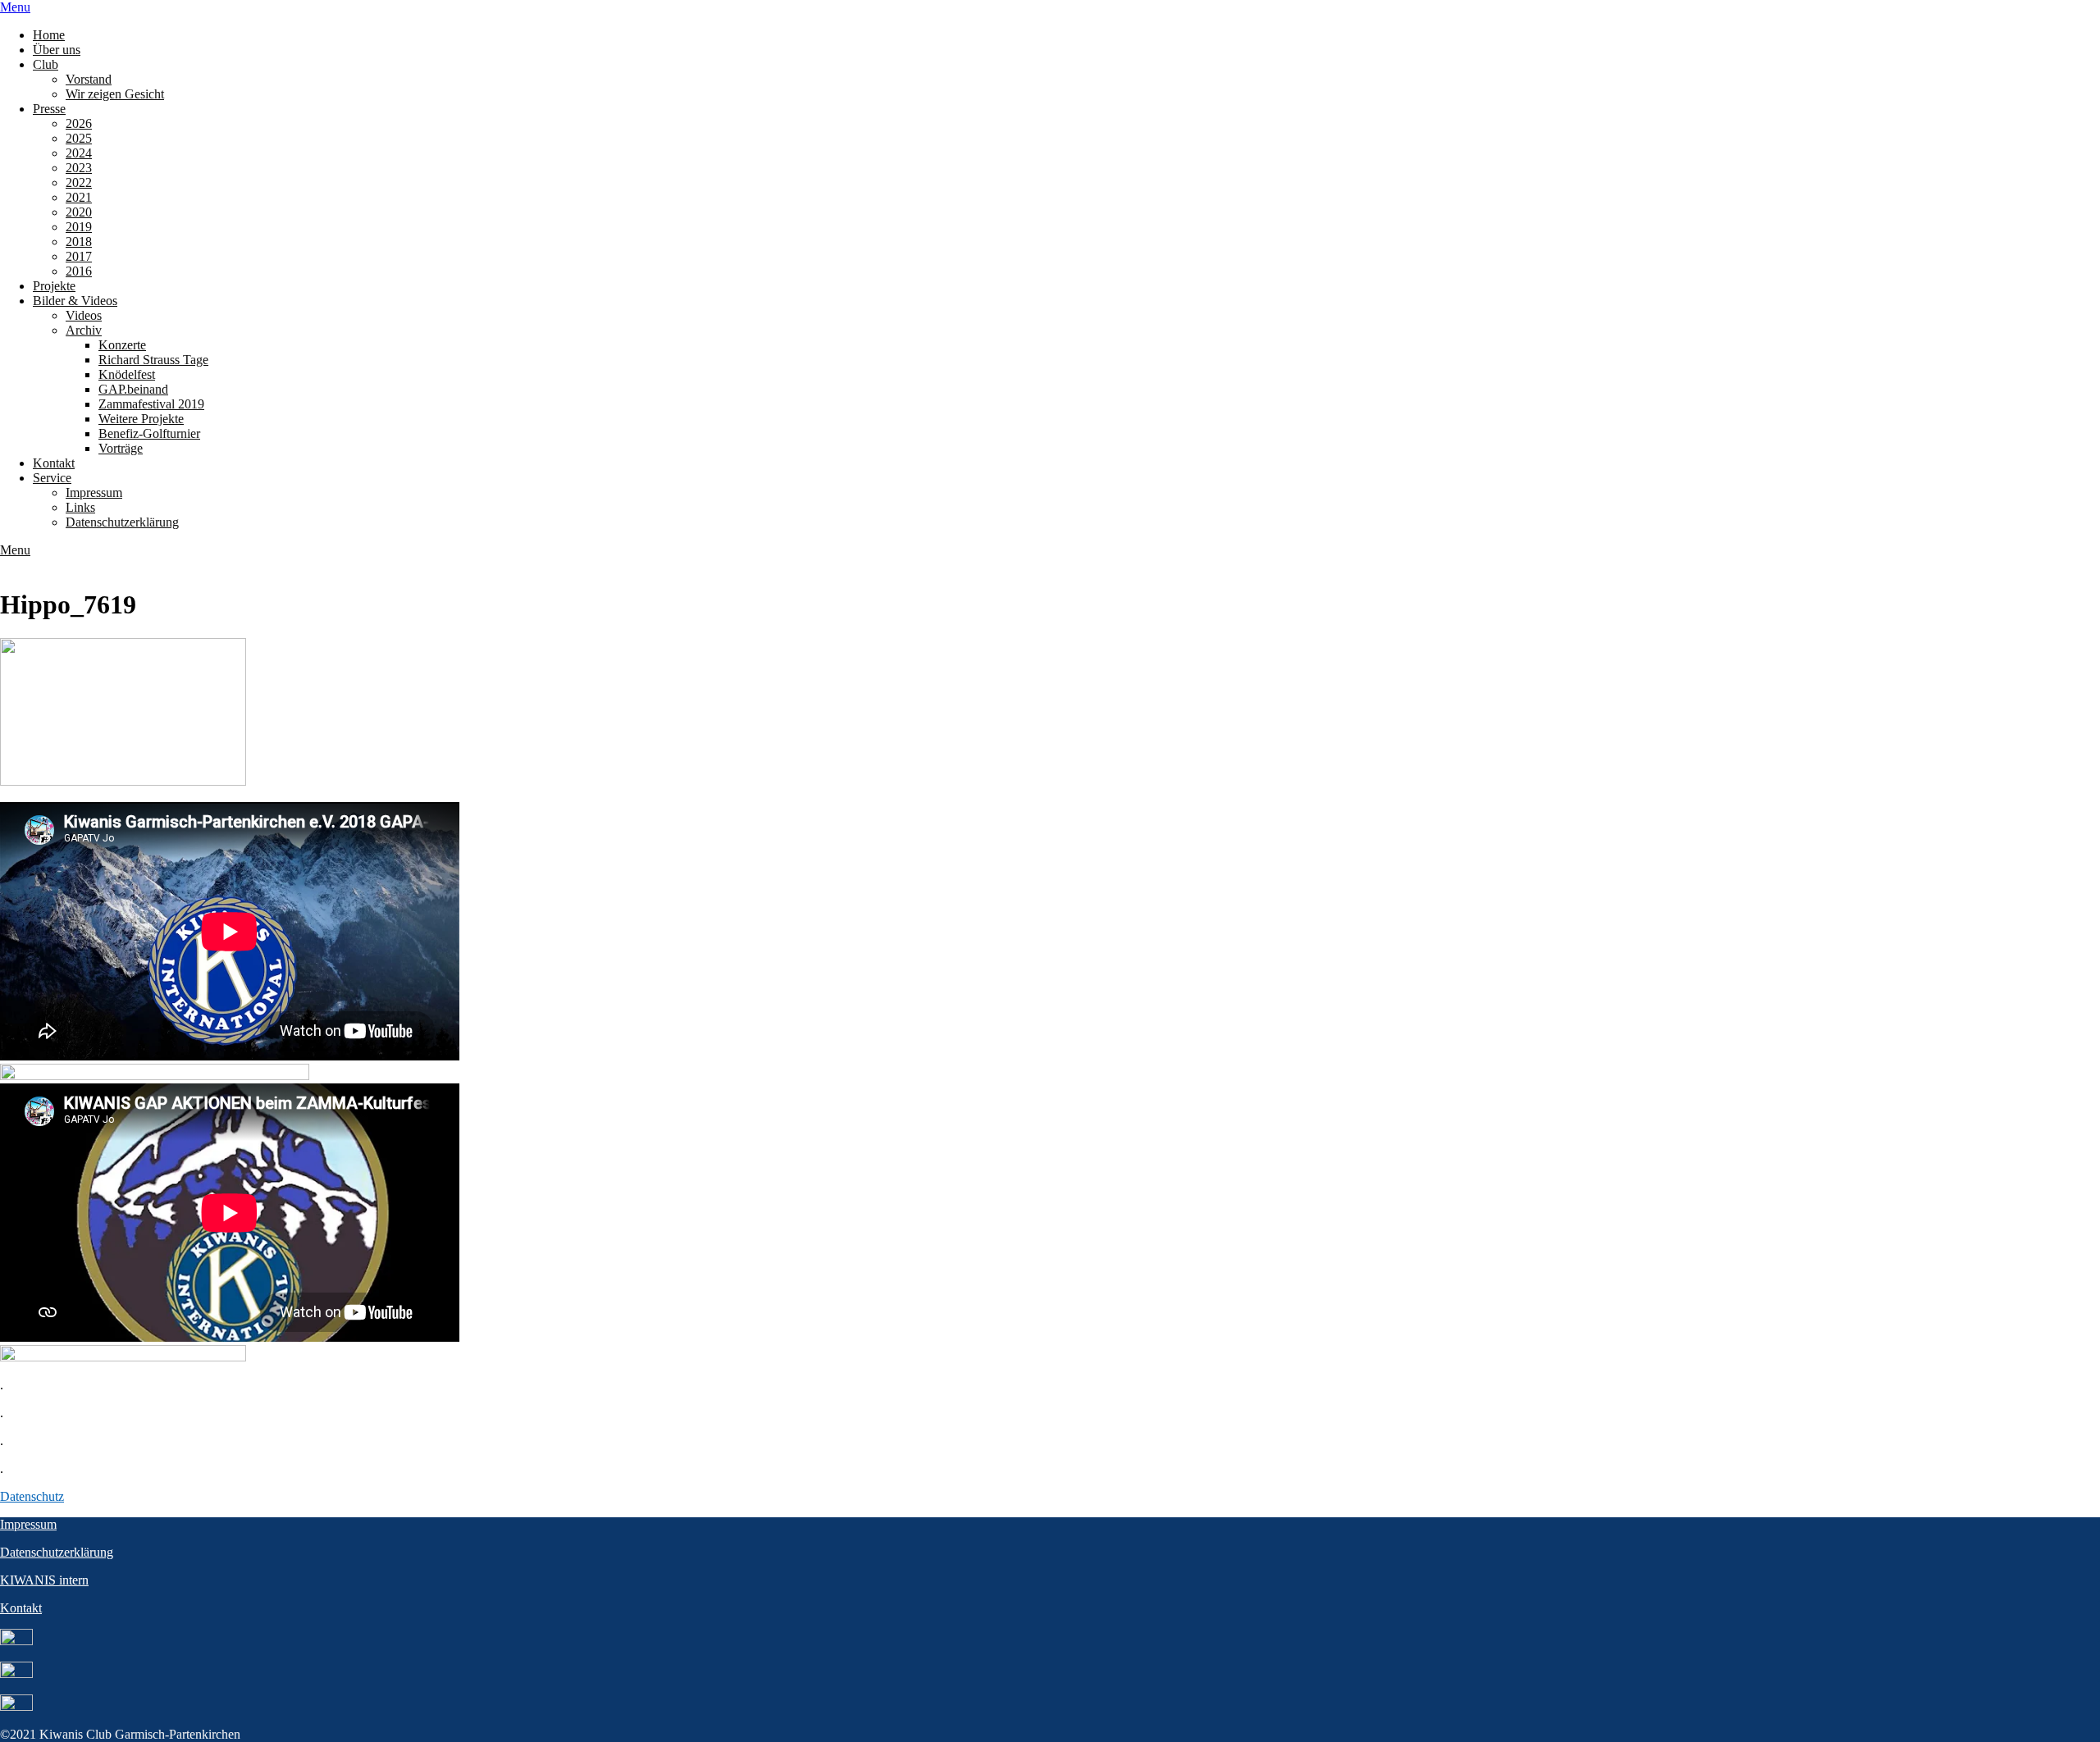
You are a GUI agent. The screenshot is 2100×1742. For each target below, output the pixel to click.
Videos (84, 315)
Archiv (84, 330)
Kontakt (54, 463)
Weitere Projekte (141, 419)
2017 (79, 256)
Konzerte (122, 345)
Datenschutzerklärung (122, 522)
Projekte (54, 286)
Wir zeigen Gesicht (115, 94)
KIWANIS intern (44, 1580)
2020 (79, 212)
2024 (79, 153)
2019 (79, 227)
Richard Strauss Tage (153, 360)
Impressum (94, 493)
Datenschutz (32, 1496)
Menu (15, 7)
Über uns (57, 50)
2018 (79, 242)
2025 (79, 138)
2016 (79, 271)
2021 (79, 197)
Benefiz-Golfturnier (149, 433)
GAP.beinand (133, 389)
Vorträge (121, 448)
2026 (79, 123)
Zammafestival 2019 (151, 404)
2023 (79, 168)
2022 (79, 182)
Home (49, 35)
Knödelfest (127, 374)
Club (46, 64)
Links (80, 507)
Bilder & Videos (75, 301)
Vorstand (89, 79)
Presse (49, 109)
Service (52, 478)
